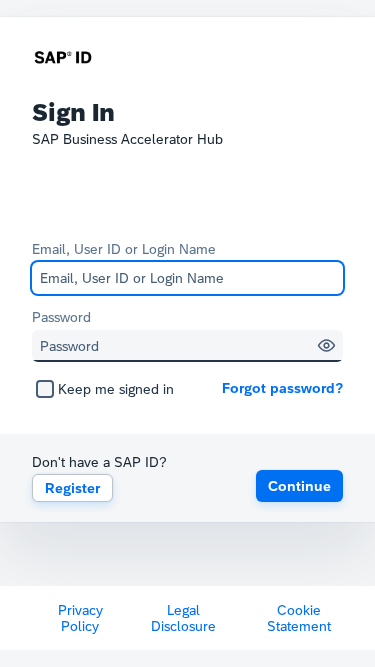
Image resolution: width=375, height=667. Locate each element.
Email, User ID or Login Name (124, 249)
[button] (326, 345)
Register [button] (72, 488)
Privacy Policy (80, 618)
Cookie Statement (299, 618)
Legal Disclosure (183, 618)
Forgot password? (282, 388)
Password (61, 317)
